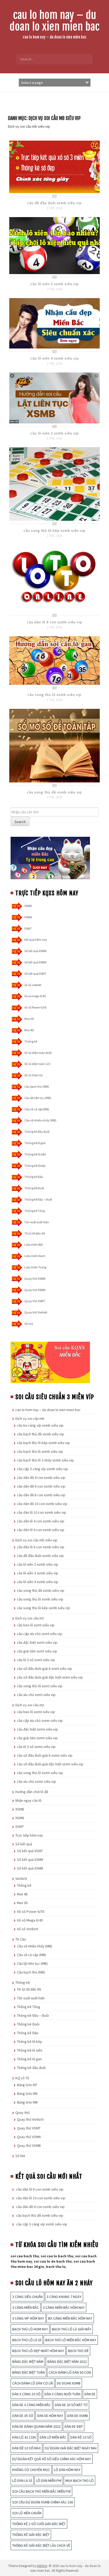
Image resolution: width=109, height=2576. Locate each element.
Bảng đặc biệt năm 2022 (67, 2362)
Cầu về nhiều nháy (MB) (40, 1120)
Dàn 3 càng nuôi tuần (62, 2394)
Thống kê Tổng (35, 1211)
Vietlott (21, 1879)
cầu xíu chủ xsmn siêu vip (37, 1781)
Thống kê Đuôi (34, 1188)
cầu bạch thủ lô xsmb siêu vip (40, 1451)
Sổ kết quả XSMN (35, 962)
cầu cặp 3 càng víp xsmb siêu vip (42, 1469)
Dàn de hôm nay (50, 2416)
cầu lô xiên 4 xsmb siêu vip (55, 358)
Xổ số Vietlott (28, 1929)
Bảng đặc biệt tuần (28, 2372)
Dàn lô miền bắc (53, 2437)
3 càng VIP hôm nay (28, 2318)
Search (20, 822)
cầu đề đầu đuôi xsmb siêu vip (54, 203)
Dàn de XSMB (78, 2416)
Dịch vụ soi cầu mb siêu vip (36, 1540)
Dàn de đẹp (74, 2426)
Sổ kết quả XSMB (35, 951)
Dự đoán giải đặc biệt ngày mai (71, 2448)
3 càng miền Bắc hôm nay (64, 2307)
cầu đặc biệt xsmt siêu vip (37, 1642)
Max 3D (29, 1019)
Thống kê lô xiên (35, 1154)
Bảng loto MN (27, 2094)
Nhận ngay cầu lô (28, 1800)
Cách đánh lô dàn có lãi (33, 2383)
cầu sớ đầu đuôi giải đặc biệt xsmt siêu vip (50, 1677)
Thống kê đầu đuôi (37, 1132)
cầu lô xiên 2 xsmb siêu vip (55, 433)
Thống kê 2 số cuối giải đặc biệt (39, 2524)
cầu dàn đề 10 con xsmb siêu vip (42, 1504)
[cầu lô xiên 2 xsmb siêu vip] (54, 398)
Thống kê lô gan (35, 1143)
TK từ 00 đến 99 (35, 1233)
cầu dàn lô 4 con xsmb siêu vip (41, 1521)
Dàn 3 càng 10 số (26, 2394)
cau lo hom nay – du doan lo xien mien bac (54, 21)
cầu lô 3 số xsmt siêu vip (36, 1660)
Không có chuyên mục (31, 2470)
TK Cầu (21, 1939)
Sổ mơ (29, 1324)
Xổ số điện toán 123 (37, 1064)
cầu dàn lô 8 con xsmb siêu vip (55, 622)
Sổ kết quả (24, 1844)
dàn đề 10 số (81, 2437)
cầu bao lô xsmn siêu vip (36, 1712)
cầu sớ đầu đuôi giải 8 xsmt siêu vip (44, 1669)
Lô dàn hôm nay (67, 2470)
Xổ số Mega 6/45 (30, 1920)
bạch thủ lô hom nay (30, 2329)
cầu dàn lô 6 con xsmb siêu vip (41, 1530)
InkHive (42, 2566)
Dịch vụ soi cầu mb (30, 1418)
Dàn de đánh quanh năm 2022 (36, 2426)
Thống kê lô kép (35, 1166)
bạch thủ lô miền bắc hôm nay (71, 2340)
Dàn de (90, 2394)
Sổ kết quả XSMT (35, 974)
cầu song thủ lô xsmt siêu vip (40, 1686)
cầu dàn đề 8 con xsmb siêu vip (41, 1495)
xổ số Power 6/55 (35, 1007)
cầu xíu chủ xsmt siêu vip (36, 1695)
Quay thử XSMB (35, 1279)
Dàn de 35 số (23, 2416)
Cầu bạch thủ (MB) (37, 1086)
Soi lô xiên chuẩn (27, 2513)
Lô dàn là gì (22, 2481)
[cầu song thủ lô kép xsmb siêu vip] (54, 484)
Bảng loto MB (27, 2102)
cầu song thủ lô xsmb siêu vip (54, 695)
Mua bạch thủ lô (80, 2481)
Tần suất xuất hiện (37, 1222)
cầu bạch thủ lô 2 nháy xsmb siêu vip (45, 1460)
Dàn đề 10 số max (26, 2448)
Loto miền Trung (35, 1267)
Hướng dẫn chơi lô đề (32, 1792)
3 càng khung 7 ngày (64, 2297)
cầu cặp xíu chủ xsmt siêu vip (40, 1634)
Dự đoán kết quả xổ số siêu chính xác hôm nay (52, 2459)
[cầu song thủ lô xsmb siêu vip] (54, 660)
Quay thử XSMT (35, 1301)
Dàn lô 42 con (24, 2437)
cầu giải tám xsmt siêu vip (37, 1651)
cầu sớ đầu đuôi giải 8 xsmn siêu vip (45, 1755)
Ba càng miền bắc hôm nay (70, 2318)
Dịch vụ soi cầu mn (30, 1705)
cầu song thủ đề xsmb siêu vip (54, 792)
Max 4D (29, 1030)
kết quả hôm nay (36, 940)
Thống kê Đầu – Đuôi (38, 1199)
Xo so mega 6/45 (35, 996)
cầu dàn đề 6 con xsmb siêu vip (41, 1486)
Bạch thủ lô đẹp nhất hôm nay (38, 2351)
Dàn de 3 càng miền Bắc (31, 2405)
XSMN (28, 917)
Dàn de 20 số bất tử (71, 2405)
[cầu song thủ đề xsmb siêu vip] (54, 745)
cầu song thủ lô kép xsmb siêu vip (54, 531)
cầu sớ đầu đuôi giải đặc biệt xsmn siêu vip (50, 1764)
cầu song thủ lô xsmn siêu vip (40, 1773)
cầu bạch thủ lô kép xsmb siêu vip (43, 1443)
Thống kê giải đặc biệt (31, 2535)
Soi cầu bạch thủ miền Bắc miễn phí (41, 2491)
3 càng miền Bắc (26, 2307)
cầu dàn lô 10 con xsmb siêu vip (42, 1512)
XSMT (28, 928)
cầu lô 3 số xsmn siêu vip (36, 1747)
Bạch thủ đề (78, 2351)
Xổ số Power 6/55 (31, 1911)
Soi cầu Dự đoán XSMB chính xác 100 (43, 2502)
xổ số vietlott (33, 985)
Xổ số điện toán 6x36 (38, 1053)
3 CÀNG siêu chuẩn (27, 2297)
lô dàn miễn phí (49, 2481)
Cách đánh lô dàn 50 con (70, 2372)
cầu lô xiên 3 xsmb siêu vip (55, 284)
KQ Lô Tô (22, 2078)
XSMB (28, 906)
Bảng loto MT (27, 2085)
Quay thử (22, 2113)
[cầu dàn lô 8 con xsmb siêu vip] (54, 578)
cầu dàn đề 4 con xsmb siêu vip (41, 1478)
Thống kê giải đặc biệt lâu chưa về (41, 2545)
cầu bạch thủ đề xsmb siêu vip (40, 1434)
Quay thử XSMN (35, 1290)
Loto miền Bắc (34, 1244)
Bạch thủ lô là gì (27, 2340)
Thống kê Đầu (34, 1177)
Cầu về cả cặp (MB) (37, 1109)
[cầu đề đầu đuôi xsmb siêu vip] (54, 166)
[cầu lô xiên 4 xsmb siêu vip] (54, 323)
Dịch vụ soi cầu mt (29, 1618)
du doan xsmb (69, 2383)
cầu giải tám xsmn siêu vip (37, 1738)
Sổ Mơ (20, 2156)
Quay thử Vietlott (36, 1312)
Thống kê (31, 1041)
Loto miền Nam (35, 1256)
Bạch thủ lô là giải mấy (72, 2329)
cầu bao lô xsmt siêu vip (36, 1625)
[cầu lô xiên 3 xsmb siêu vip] (54, 245)
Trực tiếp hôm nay (29, 1835)
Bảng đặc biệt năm (28, 2362)
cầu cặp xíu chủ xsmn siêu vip (40, 1720)
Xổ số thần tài (33, 1075)
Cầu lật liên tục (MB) (38, 1098)
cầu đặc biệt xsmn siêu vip (37, 1729)
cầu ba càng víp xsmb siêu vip (40, 1425)
